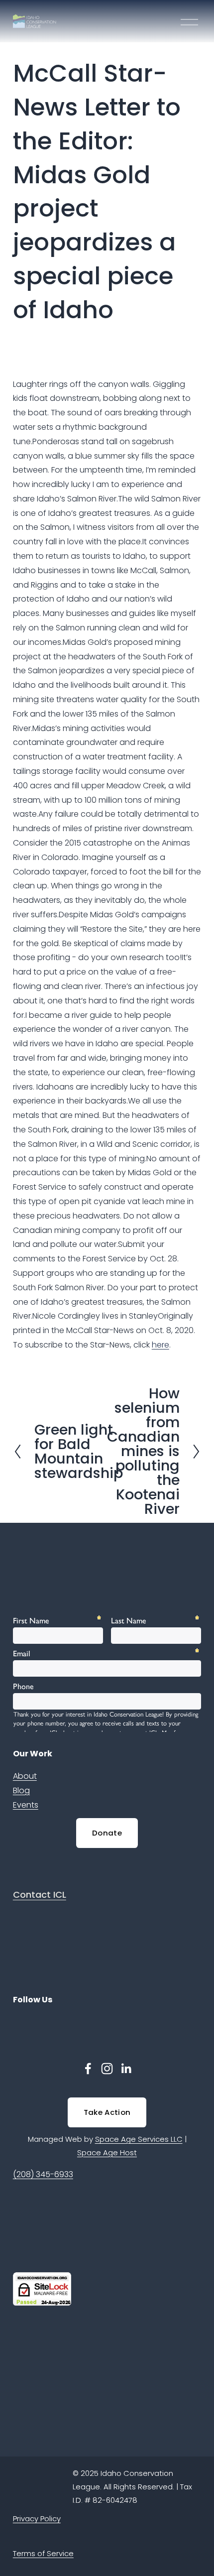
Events (26, 1805)
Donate (107, 1833)
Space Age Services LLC (139, 2139)
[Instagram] (107, 2069)
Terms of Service (43, 2553)
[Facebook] (88, 2069)
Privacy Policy (37, 2518)
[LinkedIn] (126, 2069)
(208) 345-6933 (43, 2174)
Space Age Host (107, 2152)
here (160, 1345)
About (25, 1776)
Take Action (107, 2112)
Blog (21, 1790)
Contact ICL (40, 1895)
